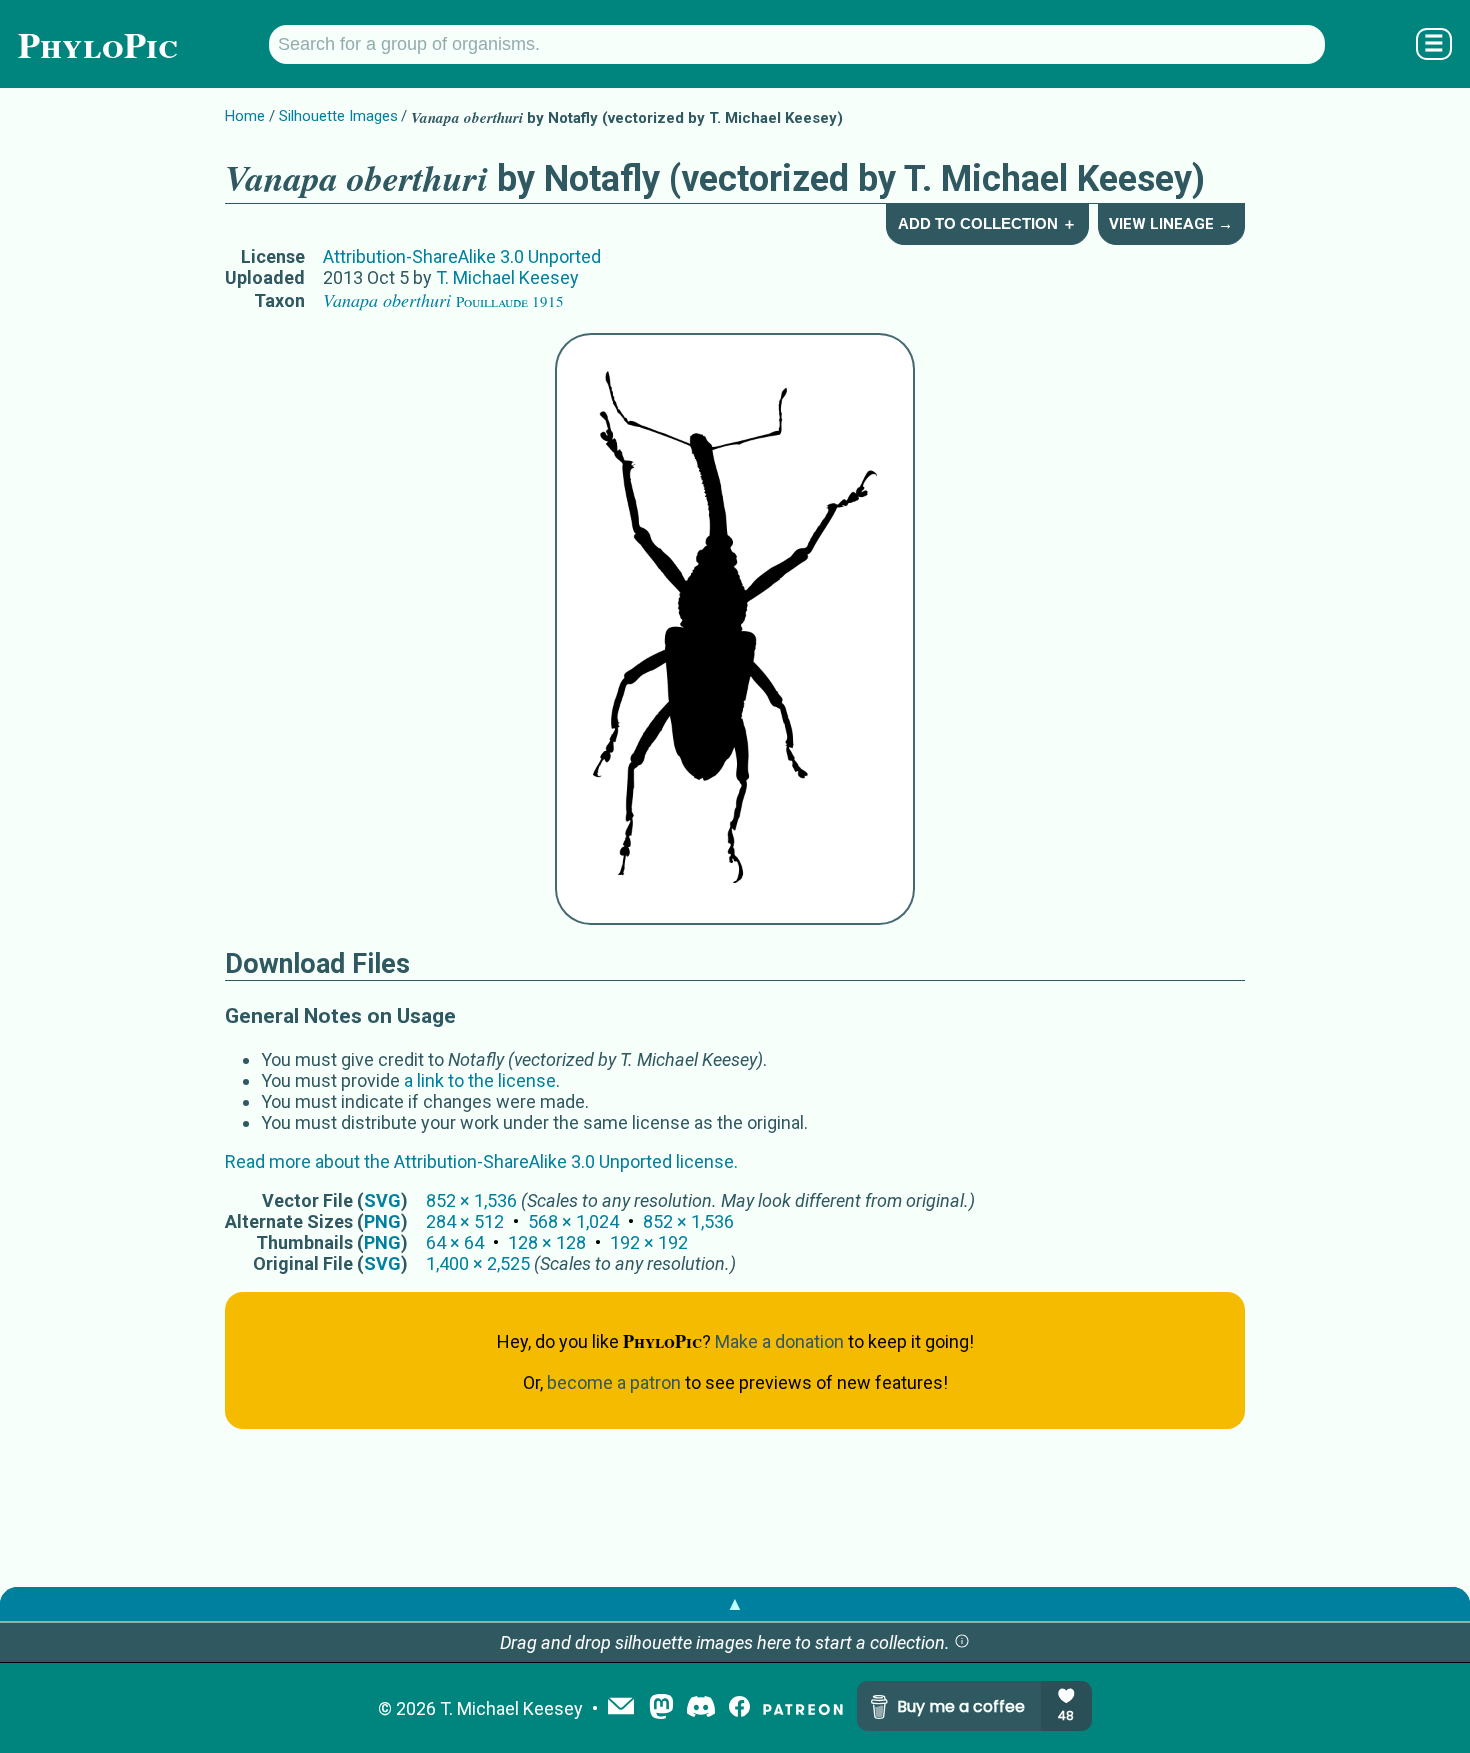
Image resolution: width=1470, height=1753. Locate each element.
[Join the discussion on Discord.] (701, 1708)
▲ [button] (735, 1603)
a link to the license (480, 1080)
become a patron (614, 1382)
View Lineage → (1171, 224)
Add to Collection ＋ (987, 223)
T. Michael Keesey (507, 277)
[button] (962, 1642)
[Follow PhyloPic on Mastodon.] (661, 1708)
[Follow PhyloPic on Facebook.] (739, 1708)
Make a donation (779, 1341)
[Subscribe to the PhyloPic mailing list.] (621, 1708)
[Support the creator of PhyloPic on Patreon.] (803, 1708)
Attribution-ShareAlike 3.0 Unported (462, 256)
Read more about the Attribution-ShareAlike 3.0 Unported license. (481, 1161)
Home (245, 116)
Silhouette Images (338, 116)
